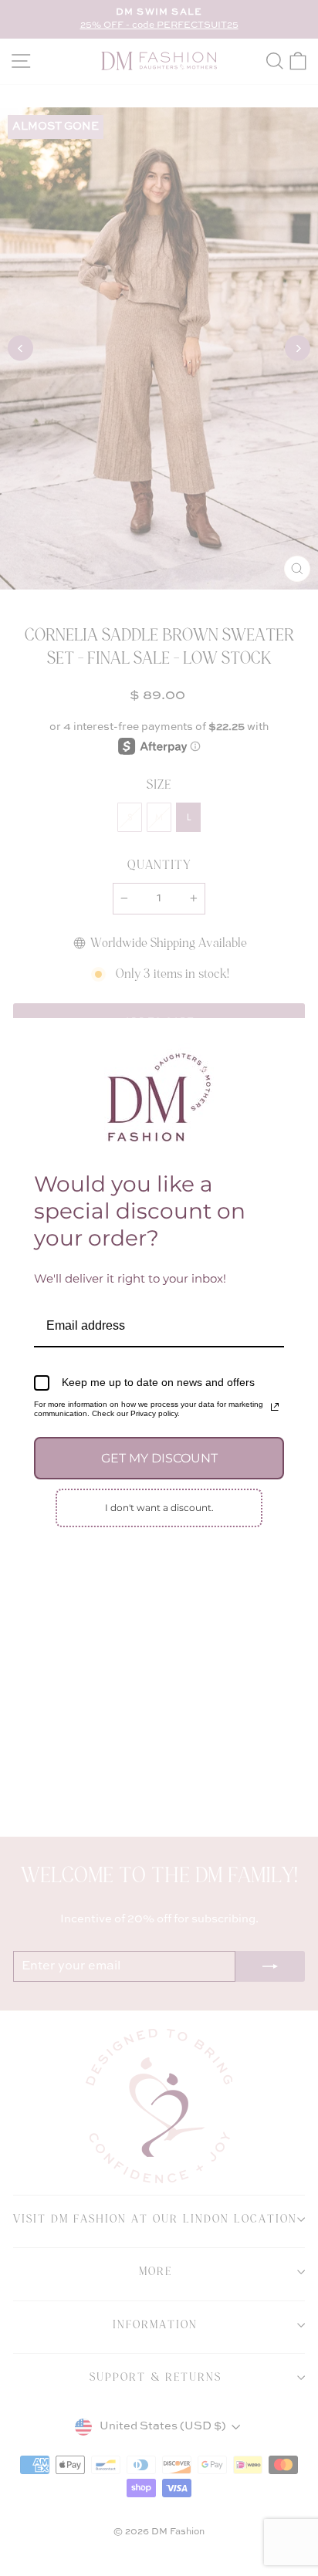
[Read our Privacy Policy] (275, 1407)
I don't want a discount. (159, 1508)
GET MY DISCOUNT (159, 1458)
